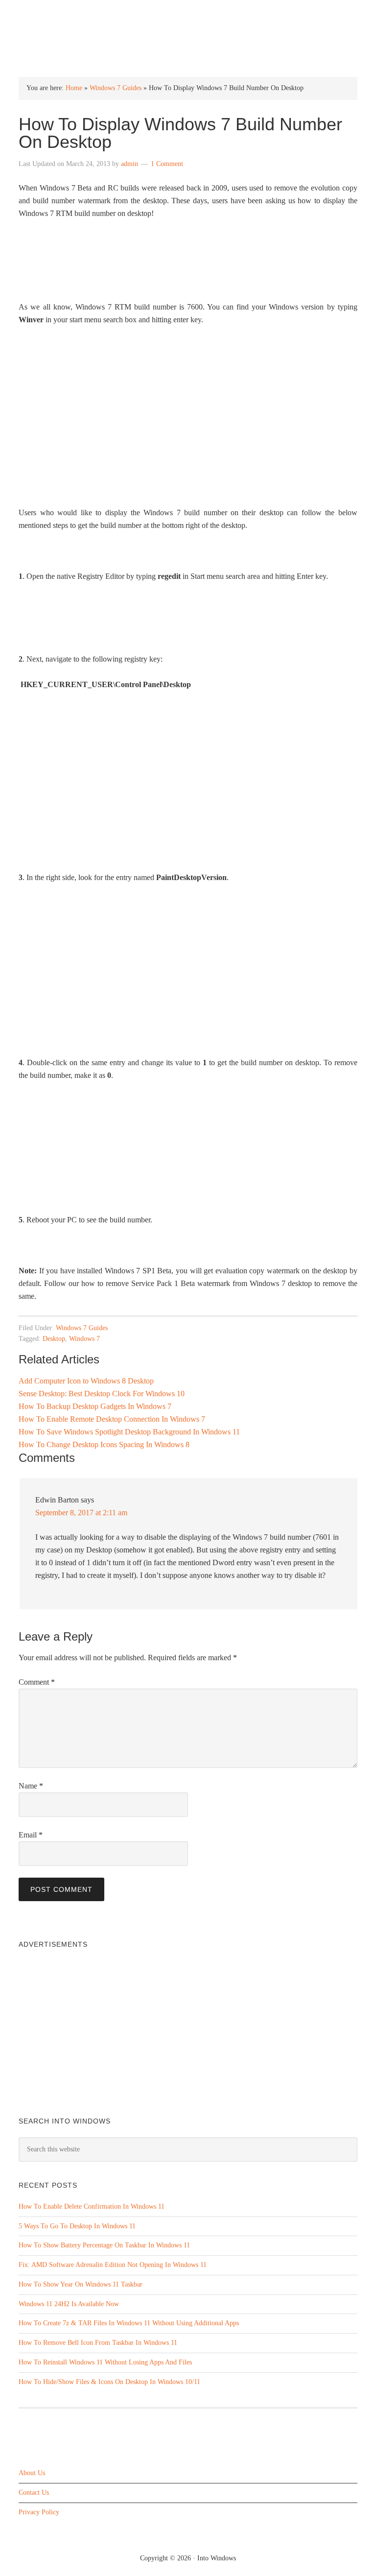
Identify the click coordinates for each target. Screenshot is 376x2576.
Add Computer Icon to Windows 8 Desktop (86, 1381)
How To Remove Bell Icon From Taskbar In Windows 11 (98, 2343)
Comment (37, 1682)
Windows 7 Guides (116, 88)
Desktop (54, 1339)
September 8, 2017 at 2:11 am (81, 1513)
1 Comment (167, 164)
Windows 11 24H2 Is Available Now (69, 2304)
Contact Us (34, 2493)
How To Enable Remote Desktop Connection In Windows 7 (112, 1419)
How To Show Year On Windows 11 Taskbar (81, 2284)
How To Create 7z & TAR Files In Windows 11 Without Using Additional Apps (129, 2323)
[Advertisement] (188, 433)
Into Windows (188, 15)
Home (74, 88)
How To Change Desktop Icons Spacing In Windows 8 (104, 1444)
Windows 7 (84, 1339)
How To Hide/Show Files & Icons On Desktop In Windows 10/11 (109, 2382)
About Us (32, 2473)
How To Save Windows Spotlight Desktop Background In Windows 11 (129, 1432)
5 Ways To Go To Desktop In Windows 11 (77, 2226)
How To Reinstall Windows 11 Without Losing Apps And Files (105, 2362)
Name (31, 1786)
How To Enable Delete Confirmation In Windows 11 (92, 2206)
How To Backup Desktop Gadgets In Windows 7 (95, 1406)
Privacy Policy (39, 2512)
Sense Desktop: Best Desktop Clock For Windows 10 (102, 1394)
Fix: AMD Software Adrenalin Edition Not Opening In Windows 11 (113, 2265)
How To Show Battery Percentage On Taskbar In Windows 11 (104, 2245)
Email (31, 1835)
